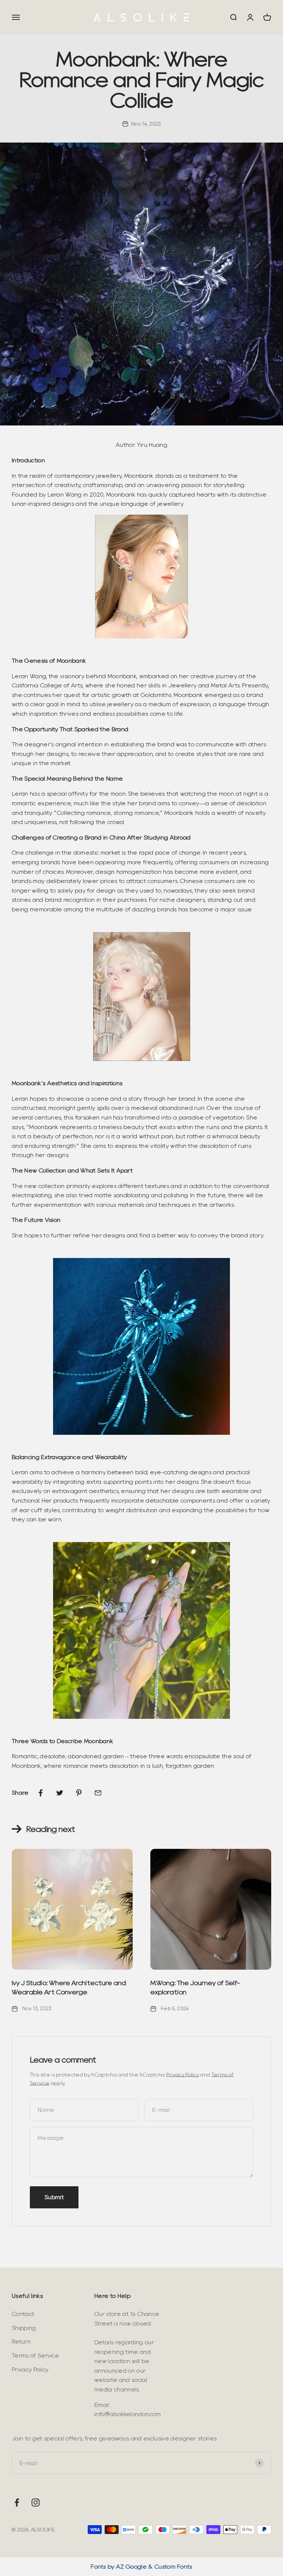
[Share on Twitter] (60, 1793)
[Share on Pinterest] (79, 1793)
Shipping (24, 2328)
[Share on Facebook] (41, 1793)
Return (21, 2342)
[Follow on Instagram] (36, 2503)
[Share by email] (98, 1793)
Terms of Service (35, 2356)
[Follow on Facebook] (17, 2503)
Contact (23, 2314)
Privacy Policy (183, 2075)
